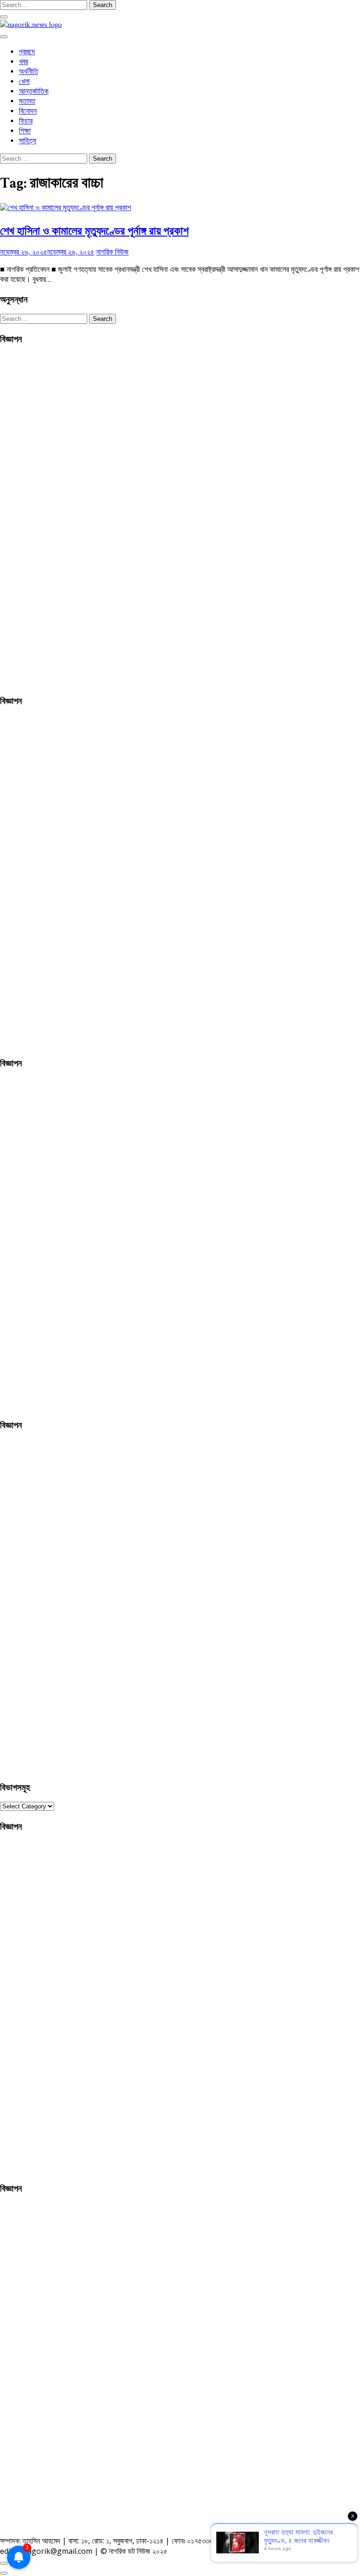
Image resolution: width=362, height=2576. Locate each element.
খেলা (24, 82)
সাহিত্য (28, 141)
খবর (23, 62)
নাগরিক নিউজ (112, 252)
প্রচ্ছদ (27, 52)
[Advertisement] (71, 518)
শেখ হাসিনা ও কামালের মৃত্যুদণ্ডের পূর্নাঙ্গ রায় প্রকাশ (94, 230)
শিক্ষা (25, 131)
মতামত (27, 102)
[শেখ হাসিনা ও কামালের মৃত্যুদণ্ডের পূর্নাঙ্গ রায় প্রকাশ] (66, 208)
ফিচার (26, 121)
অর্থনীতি (29, 72)
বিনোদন (28, 111)
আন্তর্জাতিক (34, 92)
